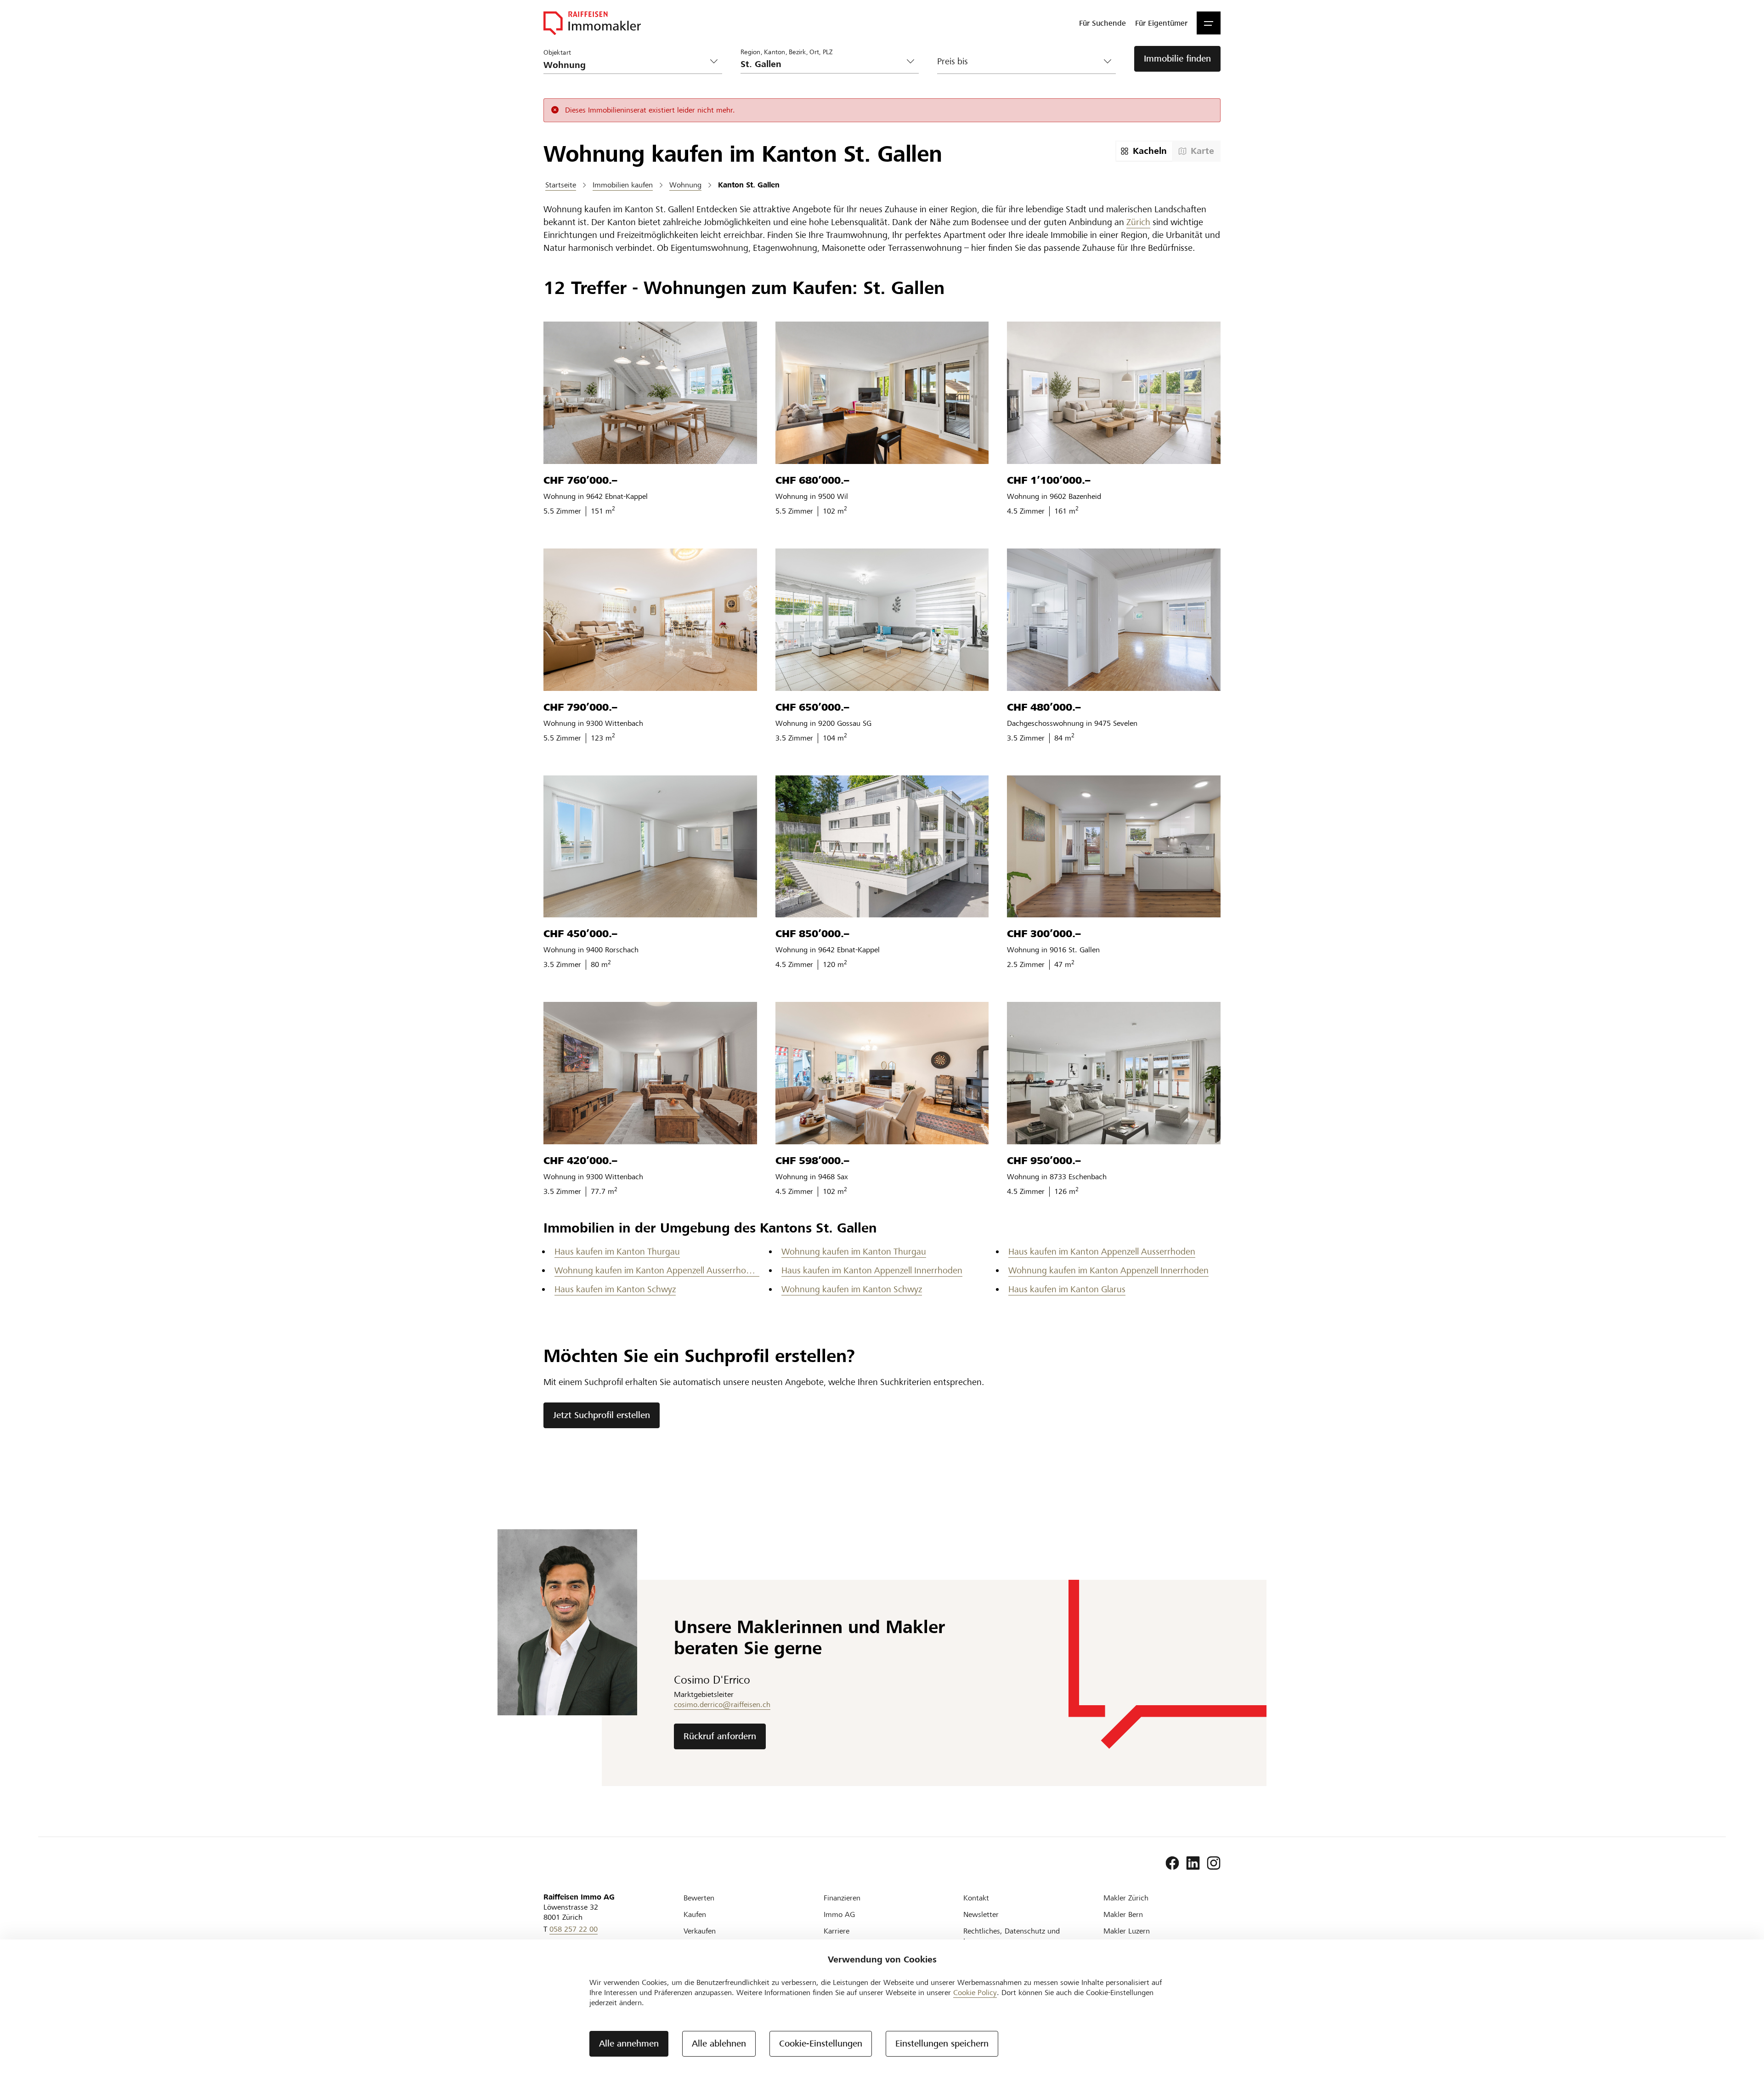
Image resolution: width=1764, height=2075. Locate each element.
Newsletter (981, 1914)
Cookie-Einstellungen (821, 2044)
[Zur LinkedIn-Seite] (1193, 1863)
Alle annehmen (629, 2044)
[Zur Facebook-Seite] (1172, 1863)
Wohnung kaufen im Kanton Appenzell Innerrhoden (1108, 1270)
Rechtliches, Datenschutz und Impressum (1012, 1936)
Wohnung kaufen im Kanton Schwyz (852, 1289)
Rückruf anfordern (720, 1736)
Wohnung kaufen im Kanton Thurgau (854, 1252)
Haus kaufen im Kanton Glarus (1067, 1289)
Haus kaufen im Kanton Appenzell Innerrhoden (872, 1270)
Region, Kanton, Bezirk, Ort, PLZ (786, 52)
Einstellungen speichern (942, 2044)
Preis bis (953, 61)
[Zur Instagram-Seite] (1214, 1863)
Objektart (557, 52)
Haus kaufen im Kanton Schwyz (615, 1289)
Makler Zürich (1126, 1898)
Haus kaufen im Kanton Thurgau (617, 1252)
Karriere (837, 1931)
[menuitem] (1102, 23)
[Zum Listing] (650, 393)
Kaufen (695, 1914)
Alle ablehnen (719, 2044)
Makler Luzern (1127, 1931)
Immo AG (839, 1914)
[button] (1209, 23)
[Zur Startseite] (592, 23)
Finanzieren (842, 1898)
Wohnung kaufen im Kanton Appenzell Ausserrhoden (657, 1270)
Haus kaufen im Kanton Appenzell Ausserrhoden (1102, 1252)
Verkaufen (700, 1931)
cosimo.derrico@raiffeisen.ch (722, 1705)
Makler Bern (1123, 1914)
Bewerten (699, 1898)
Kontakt (976, 1898)
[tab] (1144, 151)
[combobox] (823, 64)
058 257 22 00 (574, 1929)
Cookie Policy (975, 1993)
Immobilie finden (1177, 59)
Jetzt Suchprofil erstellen (602, 1415)
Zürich (1138, 222)
